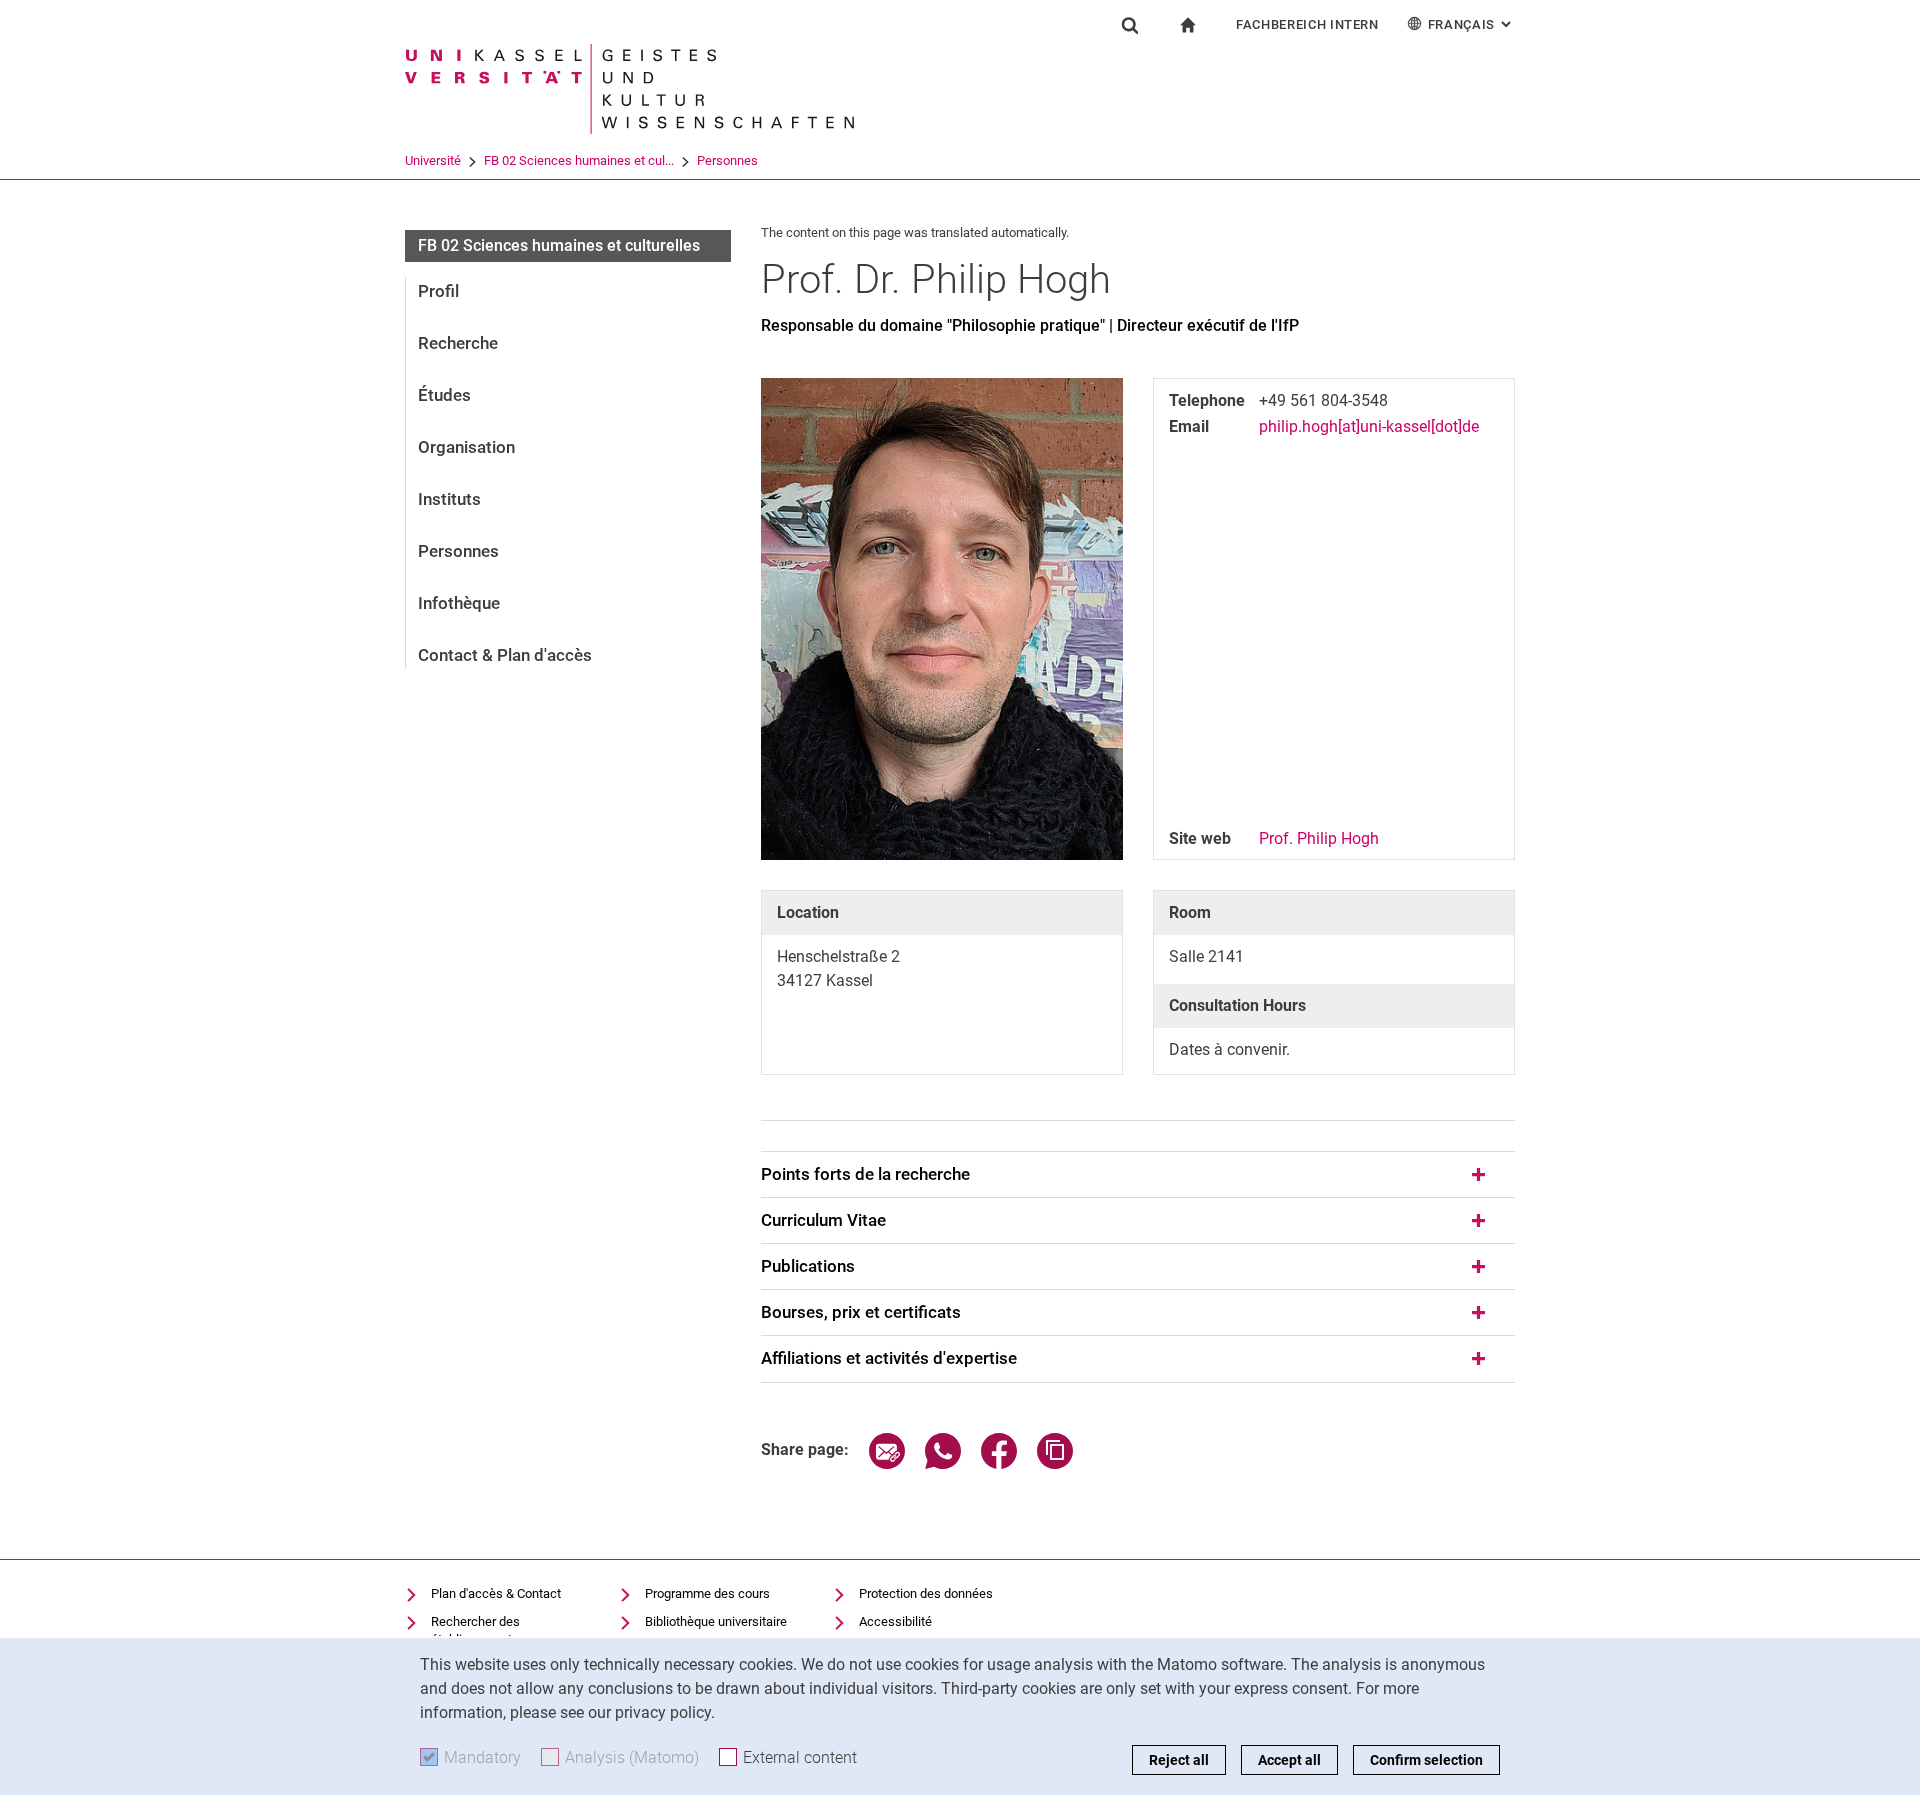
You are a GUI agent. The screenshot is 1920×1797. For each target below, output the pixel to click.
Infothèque (459, 603)
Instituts (449, 499)
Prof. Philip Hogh (1319, 838)
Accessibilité (895, 1621)
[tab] (1138, 1175)
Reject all (1179, 1760)
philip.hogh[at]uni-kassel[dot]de (1369, 426)
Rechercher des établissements (475, 1630)
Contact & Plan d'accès (505, 655)
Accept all (1289, 1760)
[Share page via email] (887, 1463)
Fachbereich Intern (1307, 24)
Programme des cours (707, 1593)
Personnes (727, 160)
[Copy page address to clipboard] (1055, 1463)
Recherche (458, 343)
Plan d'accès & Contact (496, 1593)
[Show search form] (1130, 25)
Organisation (466, 447)
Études (444, 395)
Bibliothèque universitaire (716, 1621)
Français (1471, 24)
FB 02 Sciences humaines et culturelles (559, 245)
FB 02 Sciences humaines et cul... (579, 160)
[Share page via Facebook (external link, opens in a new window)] (999, 1463)
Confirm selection (1426, 1760)
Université (433, 160)
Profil (438, 291)
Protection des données (926, 1593)
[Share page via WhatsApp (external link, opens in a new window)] (943, 1463)
